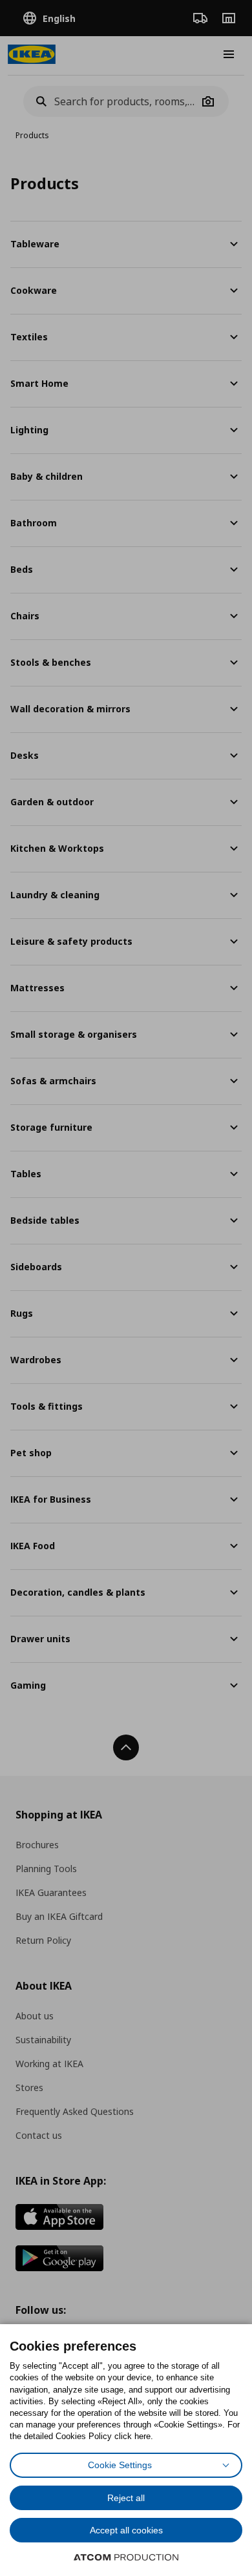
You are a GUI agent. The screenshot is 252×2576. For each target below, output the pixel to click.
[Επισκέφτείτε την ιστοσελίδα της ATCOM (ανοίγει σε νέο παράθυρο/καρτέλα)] (126, 2557)
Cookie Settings (120, 2465)
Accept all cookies (126, 2530)
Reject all (126, 2498)
